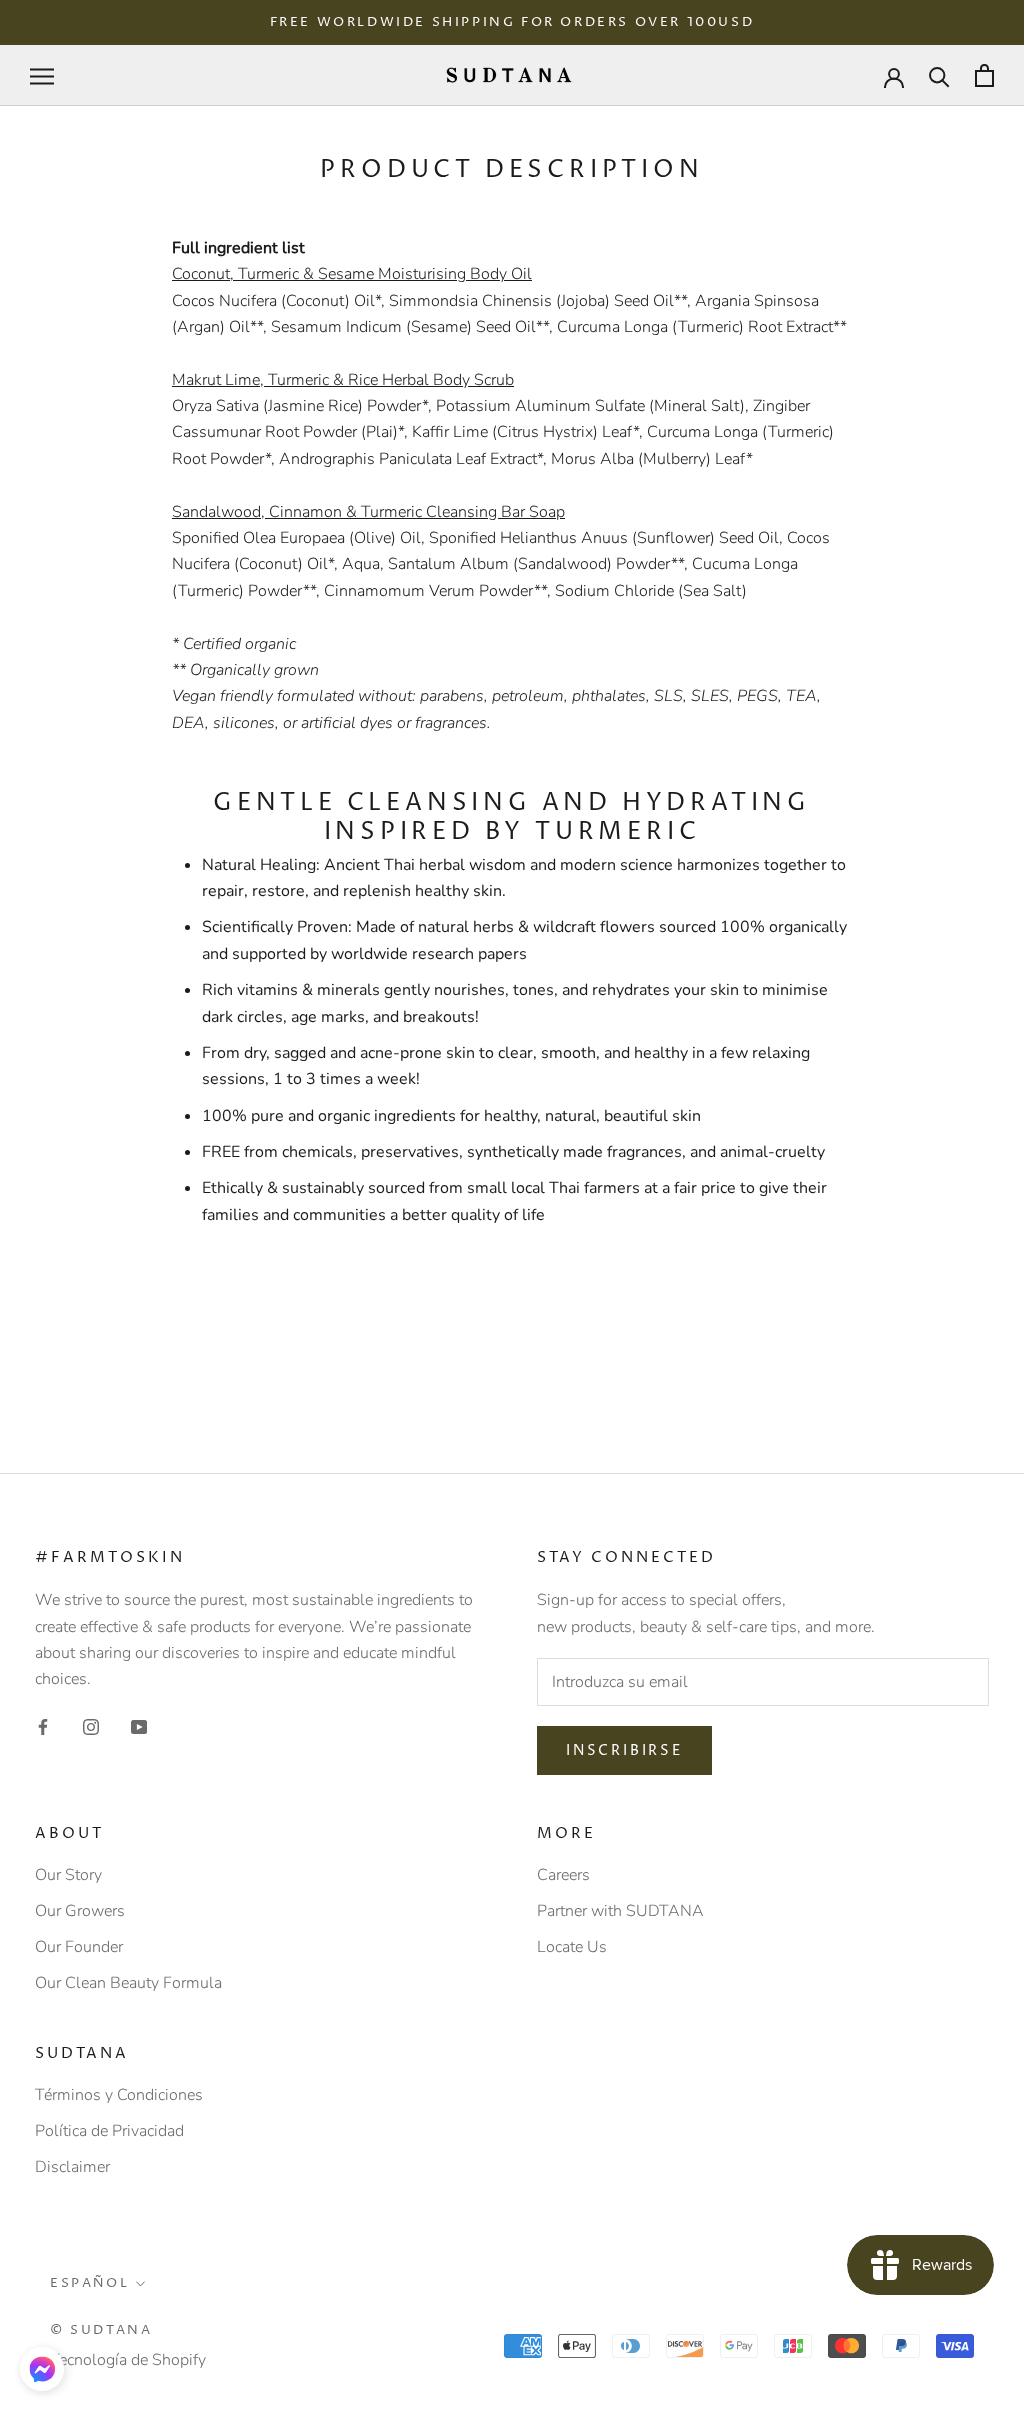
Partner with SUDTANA (620, 1911)
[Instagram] (91, 1726)
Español (89, 2283)
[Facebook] (43, 1726)
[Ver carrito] (984, 75)
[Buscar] (939, 75)
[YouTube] (139, 1726)
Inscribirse (624, 1750)
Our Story (68, 1875)
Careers (563, 1875)
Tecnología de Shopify (128, 2360)
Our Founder (79, 1947)
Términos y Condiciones (119, 2095)
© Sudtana (101, 2330)
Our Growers (80, 1911)
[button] (42, 2369)
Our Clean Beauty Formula (128, 1983)
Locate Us (572, 1947)
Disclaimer (72, 2167)
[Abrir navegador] (42, 76)
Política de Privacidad (109, 2131)
